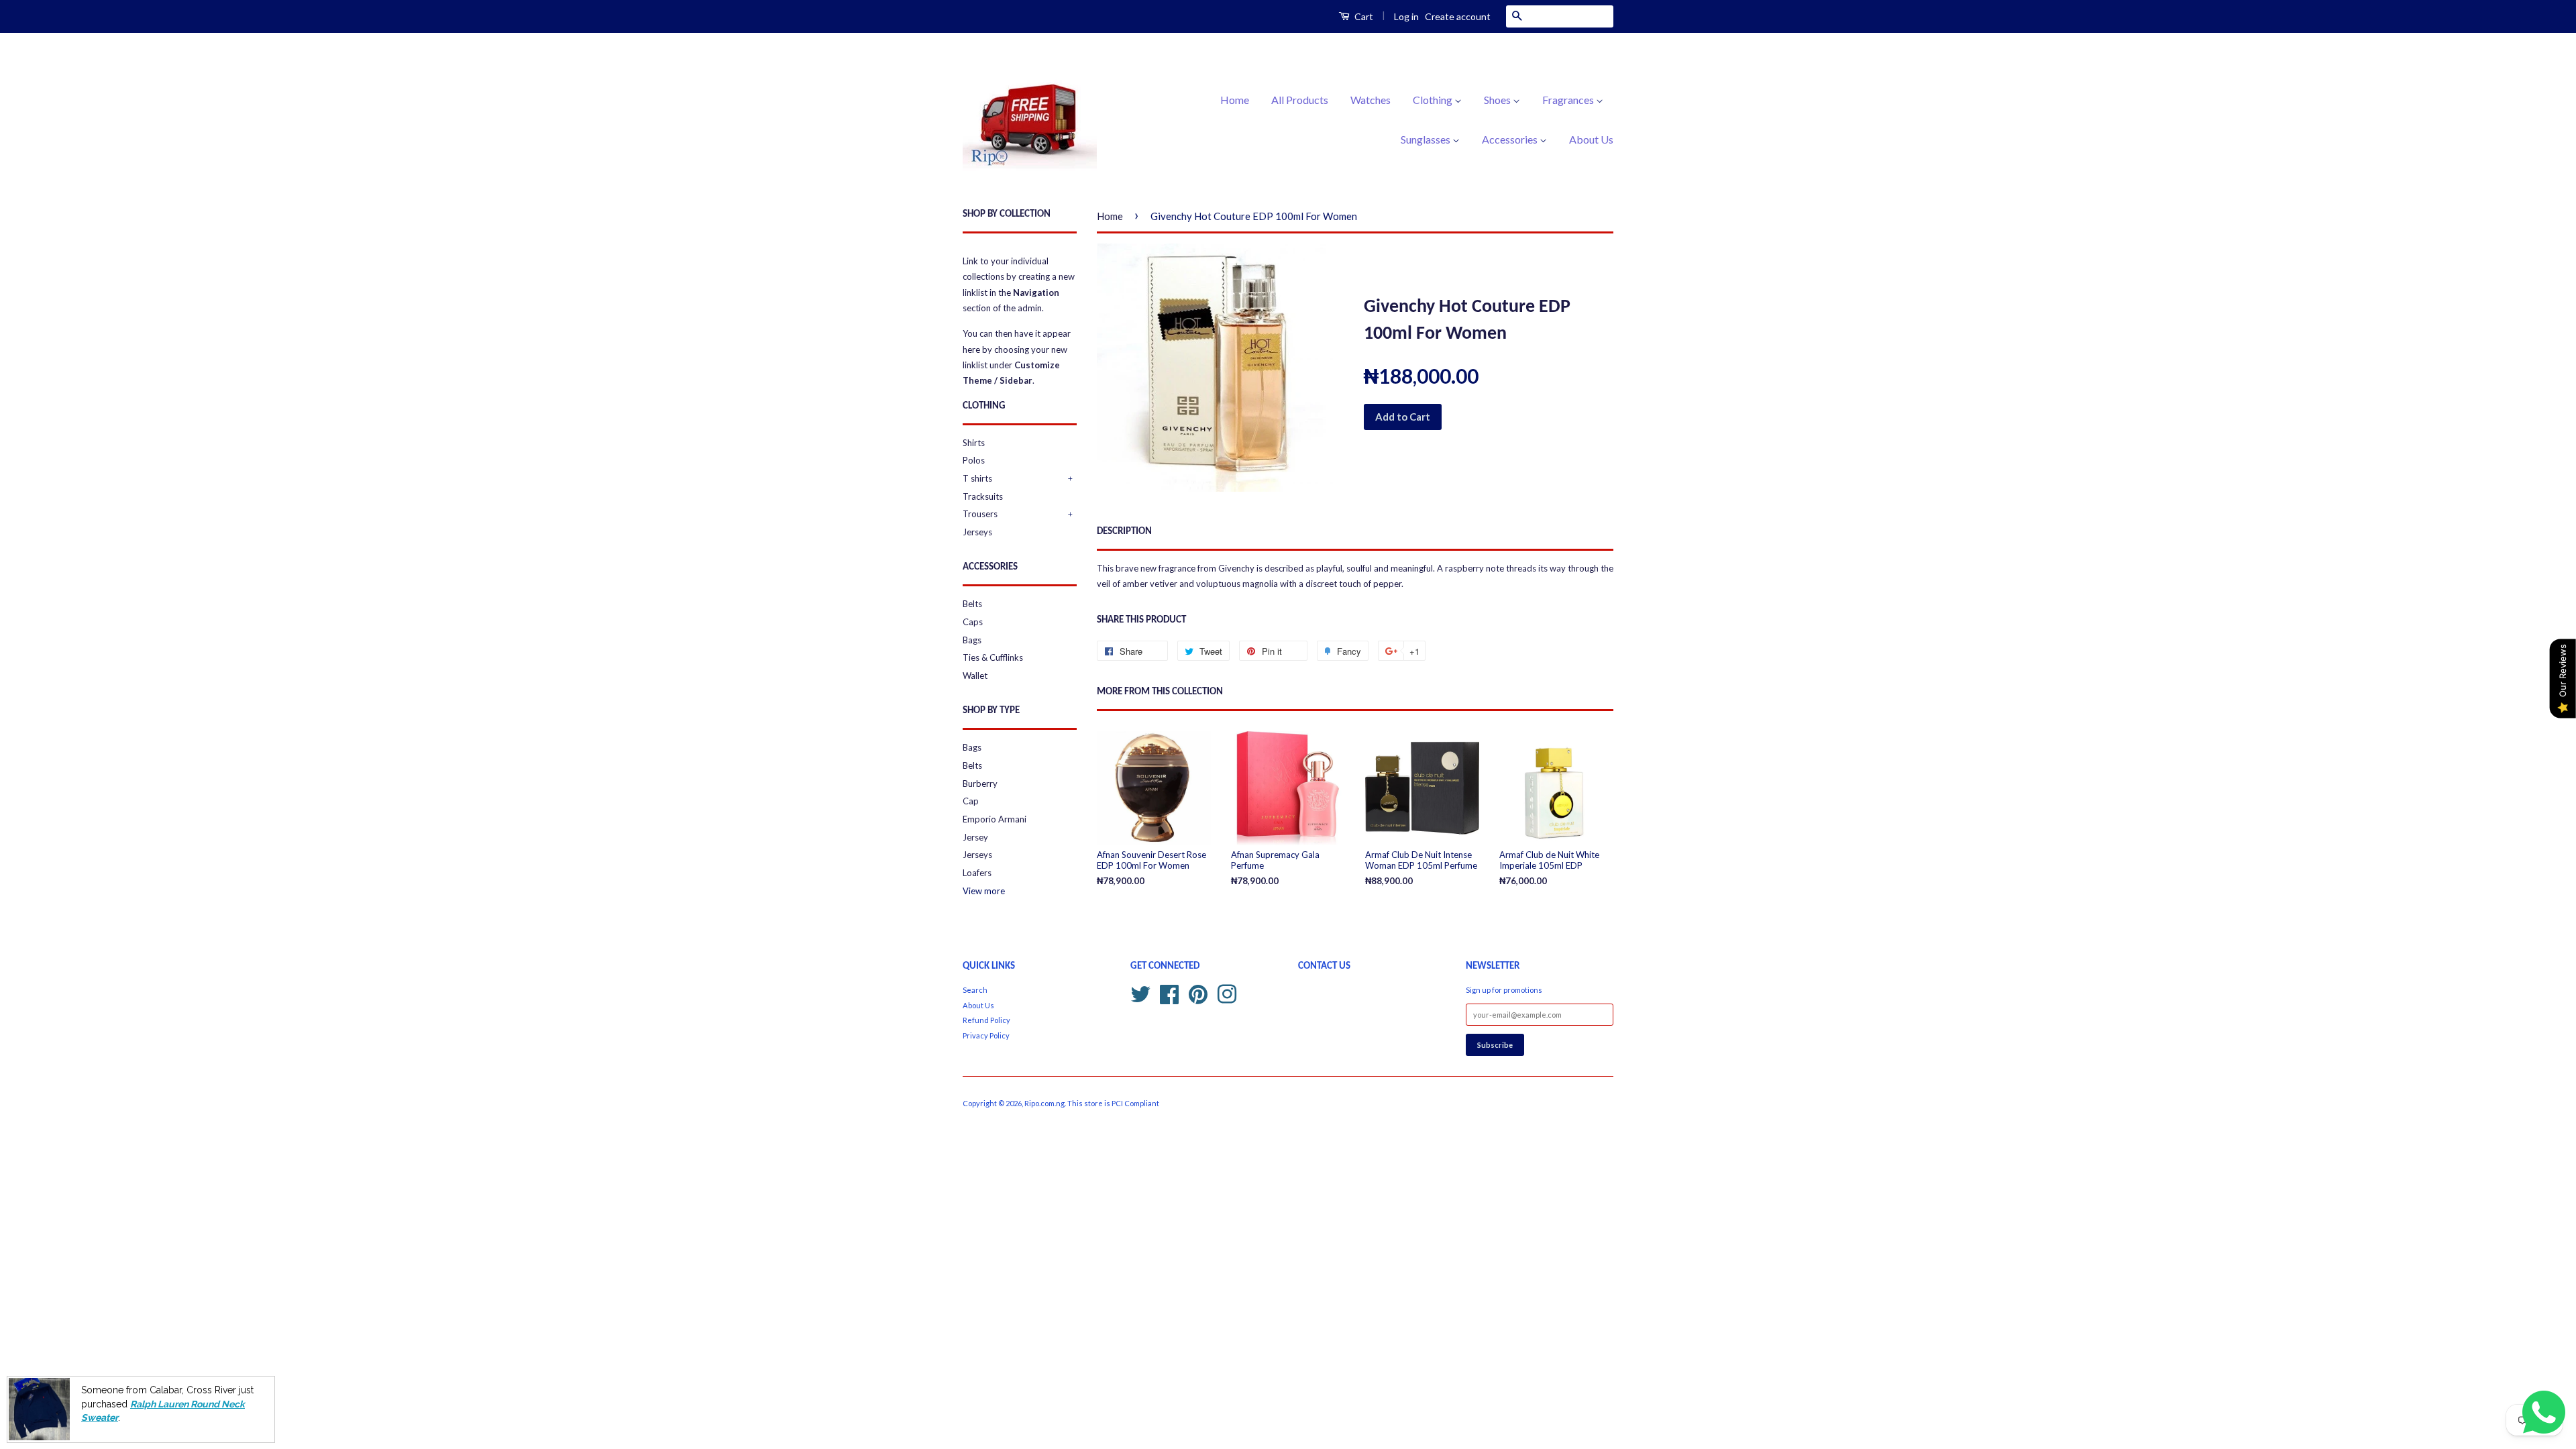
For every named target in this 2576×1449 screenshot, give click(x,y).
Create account (1458, 16)
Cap (971, 801)
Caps (973, 622)
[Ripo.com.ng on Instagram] (1227, 992)
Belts (972, 604)
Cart (1363, 16)
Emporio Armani (995, 819)
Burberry (980, 784)
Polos (974, 460)
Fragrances (1569, 100)
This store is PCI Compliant (1113, 1103)
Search (975, 990)
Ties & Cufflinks (993, 657)
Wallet (975, 676)
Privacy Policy (986, 1035)
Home (1235, 100)
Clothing (1434, 100)
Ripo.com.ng (1044, 1103)
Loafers (977, 873)
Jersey (975, 837)
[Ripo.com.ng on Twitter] (1140, 992)
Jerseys (977, 532)
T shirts (977, 478)
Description (1124, 532)
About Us (1591, 139)
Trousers (980, 514)
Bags (972, 640)
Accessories (1511, 139)
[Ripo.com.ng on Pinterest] (1198, 992)
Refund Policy (986, 1020)
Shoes (1498, 100)
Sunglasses (1427, 139)
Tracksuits (983, 496)
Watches (1371, 100)
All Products (1300, 100)
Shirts (974, 443)
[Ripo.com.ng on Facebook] (1169, 992)
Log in (1406, 16)
